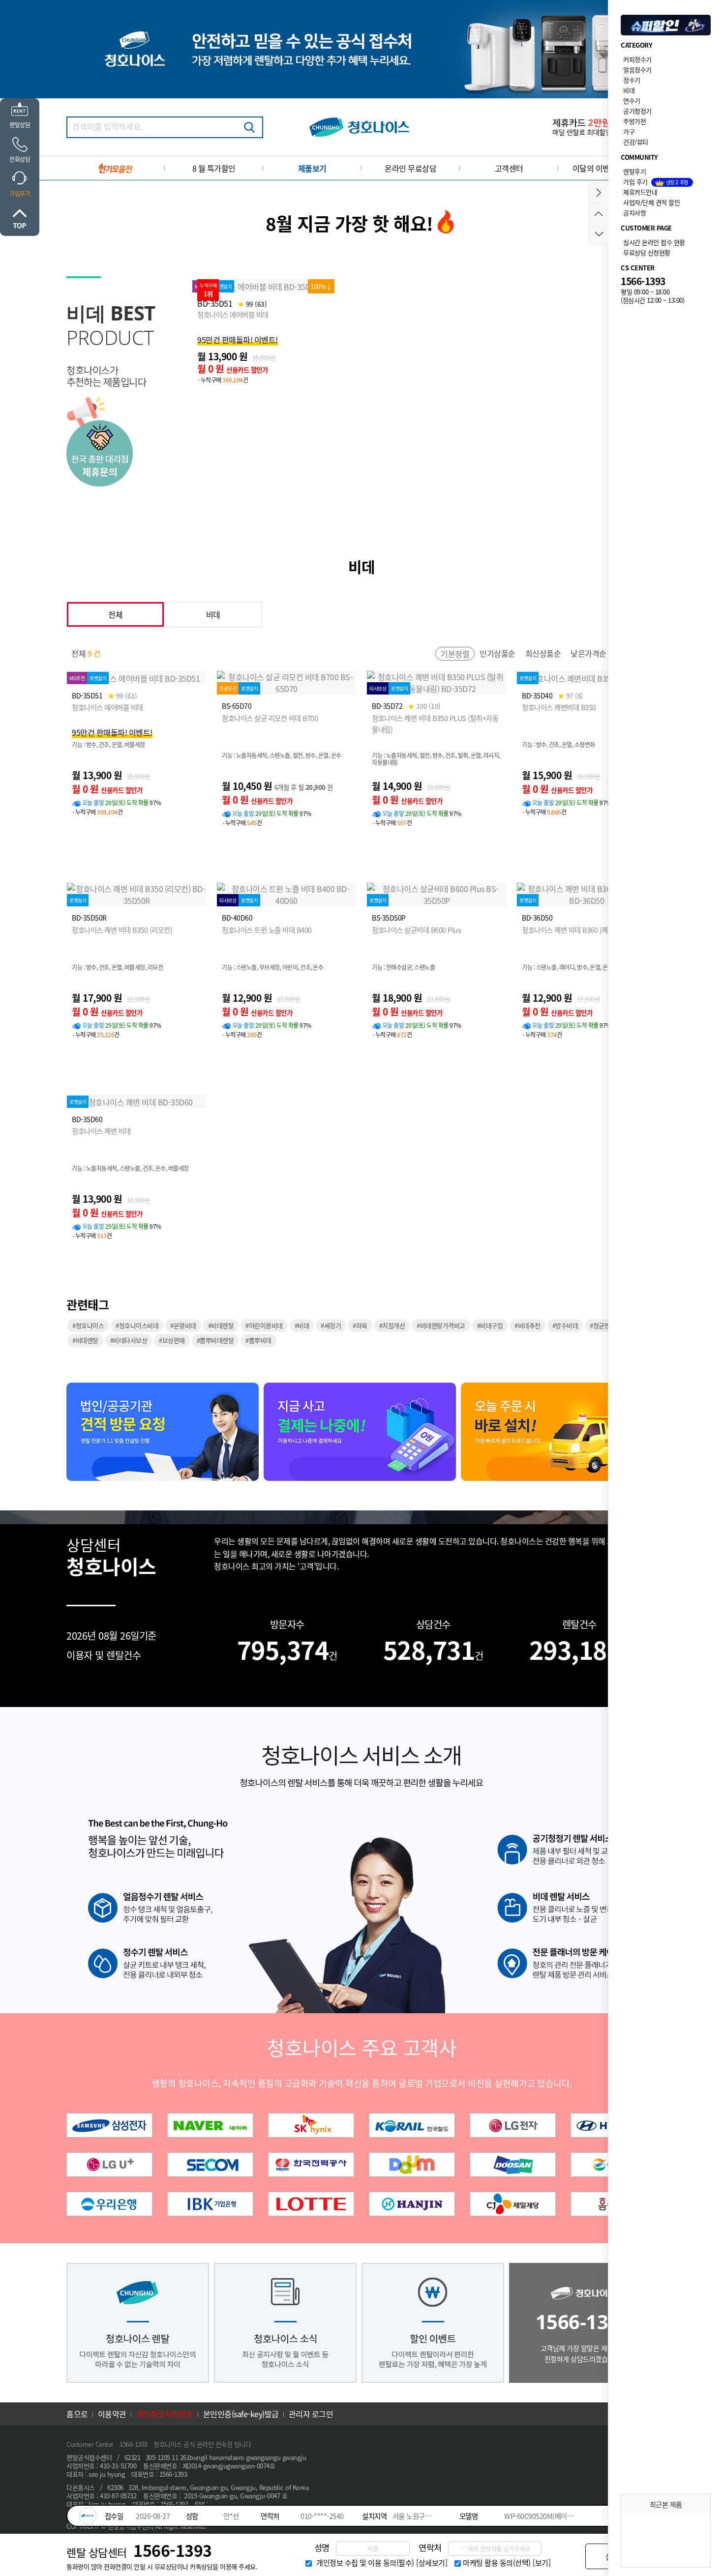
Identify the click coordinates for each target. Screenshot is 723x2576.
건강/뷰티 (636, 142)
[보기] (542, 2563)
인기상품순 (497, 653)
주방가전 (634, 121)
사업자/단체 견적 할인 (651, 202)
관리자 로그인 (311, 2414)
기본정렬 (455, 654)
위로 (20, 219)
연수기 (632, 101)
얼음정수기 (637, 70)
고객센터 (509, 168)
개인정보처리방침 (165, 2414)
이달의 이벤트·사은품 (608, 168)
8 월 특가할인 (214, 168)
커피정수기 (637, 59)
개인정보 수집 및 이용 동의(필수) (365, 2563)
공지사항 (634, 213)
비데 (213, 614)
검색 (249, 127)
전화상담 (20, 159)
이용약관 (112, 2414)
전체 (115, 614)
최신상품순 (543, 653)
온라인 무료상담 (410, 168)
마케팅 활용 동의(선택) (497, 2563)
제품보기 (312, 168)
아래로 (599, 234)
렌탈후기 (634, 171)
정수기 (632, 80)
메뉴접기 (599, 193)
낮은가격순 (588, 653)
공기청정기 (637, 111)
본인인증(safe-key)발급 (241, 2414)
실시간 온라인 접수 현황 (654, 242)
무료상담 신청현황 (647, 252)
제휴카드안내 (640, 192)
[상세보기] (432, 2563)
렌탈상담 (20, 125)
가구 (629, 131)
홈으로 (77, 2414)
